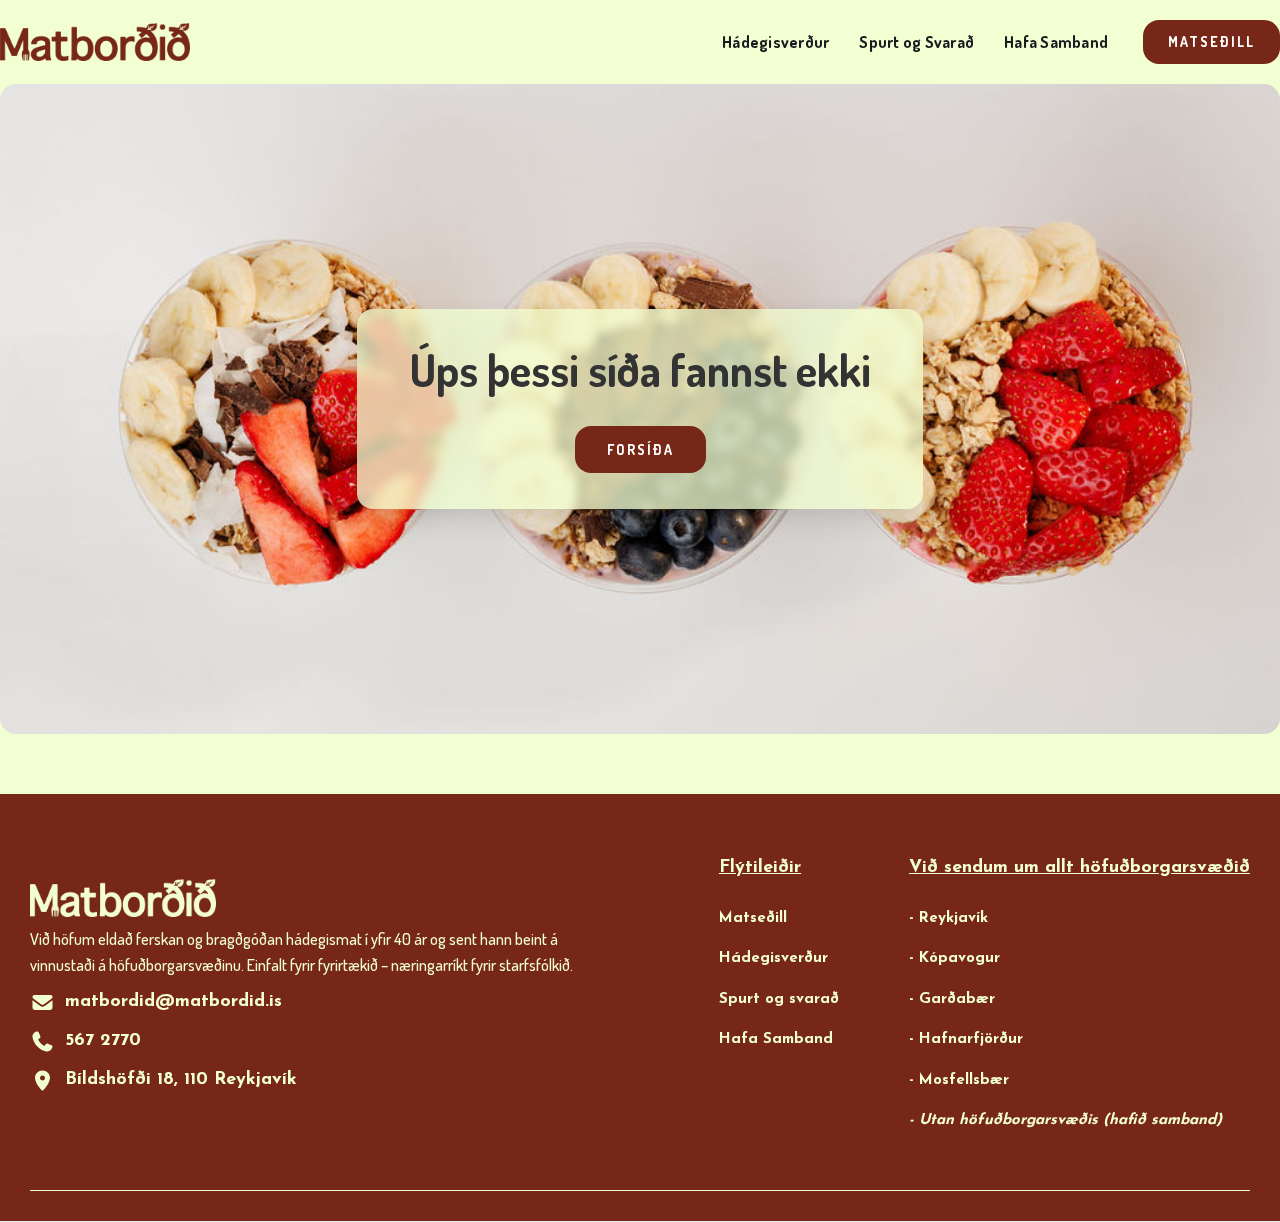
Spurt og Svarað (916, 42)
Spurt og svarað (779, 999)
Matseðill (1211, 41)
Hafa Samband (1056, 42)
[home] (95, 42)
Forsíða (640, 449)
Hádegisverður (775, 42)
